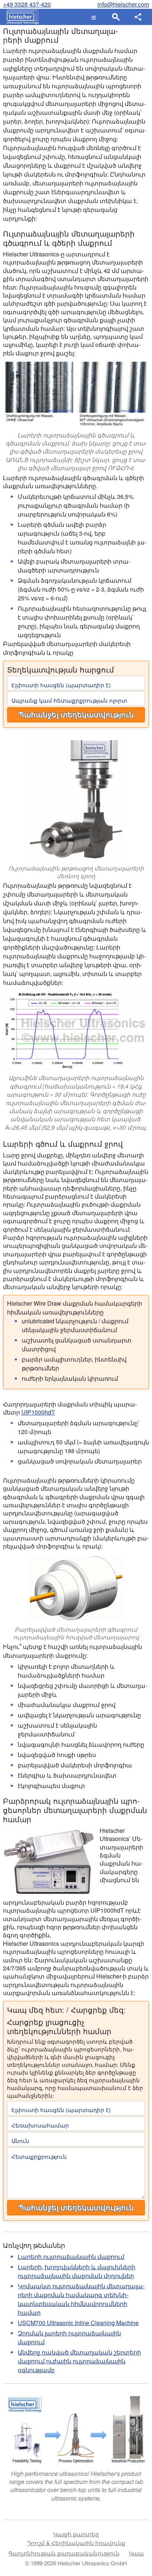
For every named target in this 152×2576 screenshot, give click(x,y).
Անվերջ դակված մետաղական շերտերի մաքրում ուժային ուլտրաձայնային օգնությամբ (79, 2361)
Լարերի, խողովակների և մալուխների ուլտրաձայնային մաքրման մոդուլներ (77, 2271)
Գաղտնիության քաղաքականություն (64, 2553)
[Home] (21, 17)
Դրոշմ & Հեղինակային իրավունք (76, 2543)
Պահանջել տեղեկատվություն (76, 715)
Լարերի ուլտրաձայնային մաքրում (71, 2256)
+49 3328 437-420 (27, 4)
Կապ (136, 2553)
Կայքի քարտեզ (76, 2534)
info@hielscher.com (123, 4)
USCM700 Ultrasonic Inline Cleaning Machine (78, 2323)
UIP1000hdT (38, 1412)
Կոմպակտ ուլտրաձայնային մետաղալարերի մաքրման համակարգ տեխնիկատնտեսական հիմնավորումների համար (81, 2299)
